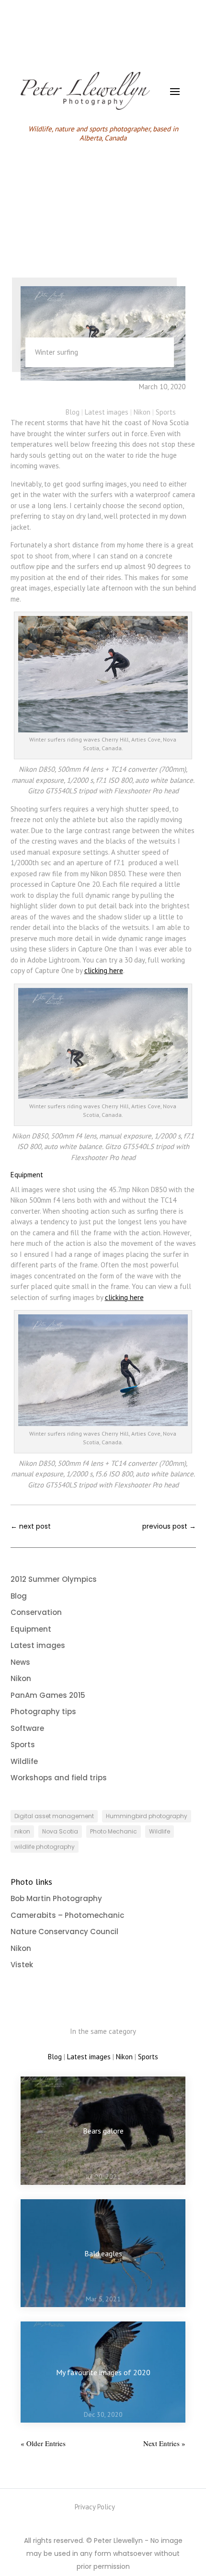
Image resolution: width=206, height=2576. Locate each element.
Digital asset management (54, 1816)
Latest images (107, 412)
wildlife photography (45, 1847)
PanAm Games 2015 (48, 1695)
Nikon (142, 412)
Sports (166, 412)
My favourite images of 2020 (103, 2372)
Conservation (36, 1612)
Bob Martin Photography (56, 1898)
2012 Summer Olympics (54, 1579)
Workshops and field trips (59, 1778)
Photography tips (43, 1712)
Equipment (31, 1629)
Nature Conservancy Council (64, 1932)
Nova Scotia (60, 1831)
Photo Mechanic (114, 1831)
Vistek (22, 1965)
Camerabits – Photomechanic (67, 1915)
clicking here (104, 970)
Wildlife (24, 1761)
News (20, 1662)
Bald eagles (103, 2253)
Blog (73, 412)
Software (27, 1728)
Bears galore (103, 2131)
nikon (22, 1831)
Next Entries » (164, 2443)
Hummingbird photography (147, 1816)
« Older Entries (43, 2443)
